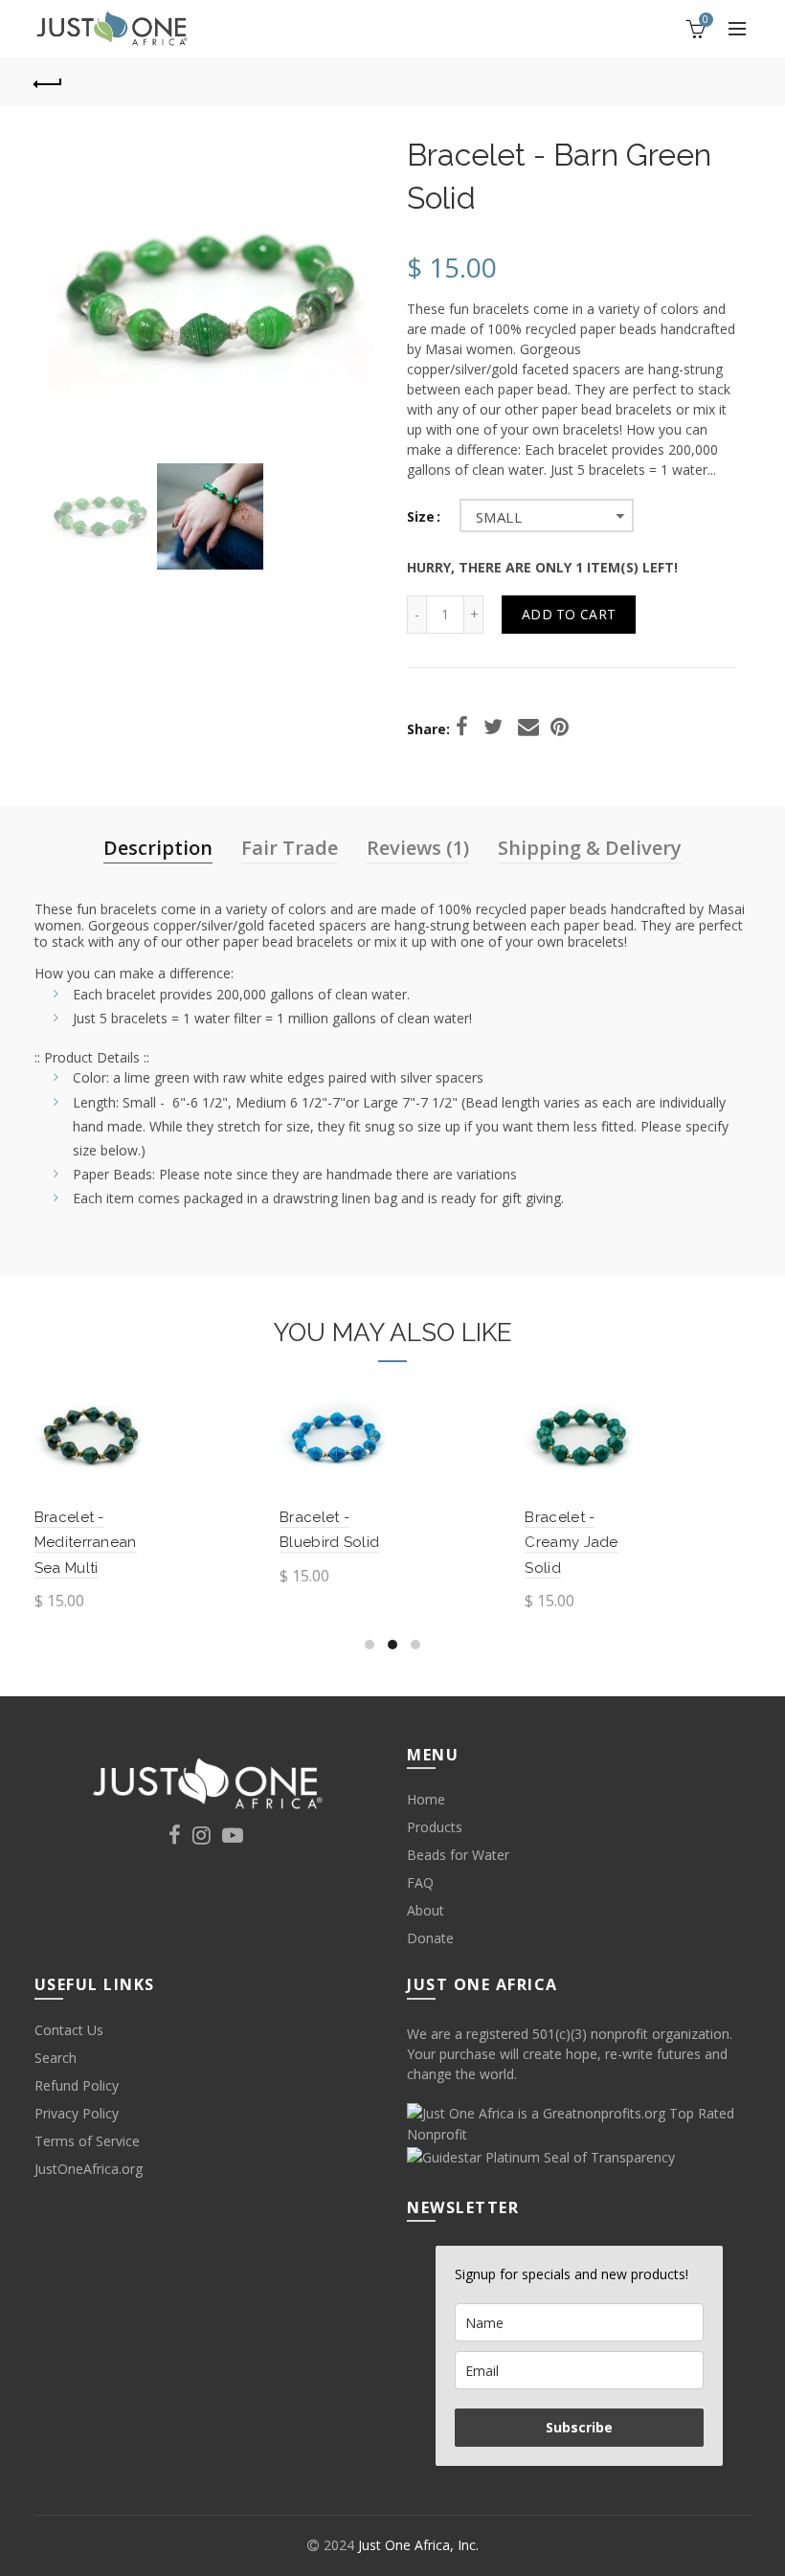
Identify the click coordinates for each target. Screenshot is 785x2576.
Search (56, 2058)
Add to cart (569, 614)
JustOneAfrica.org (89, 2169)
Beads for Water (458, 1855)
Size (421, 517)
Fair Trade (290, 848)
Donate (430, 1938)
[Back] (49, 81)
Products (435, 1827)
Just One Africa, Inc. (418, 2545)
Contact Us (69, 2030)
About (426, 1910)
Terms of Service (87, 2141)
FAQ (420, 1882)
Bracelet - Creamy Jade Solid (571, 1543)
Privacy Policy (77, 2113)
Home (426, 1799)
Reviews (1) (418, 848)
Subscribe (579, 2427)
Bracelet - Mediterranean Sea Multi (86, 1543)
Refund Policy (77, 2085)
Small (499, 517)
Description (158, 848)
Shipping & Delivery (590, 848)
